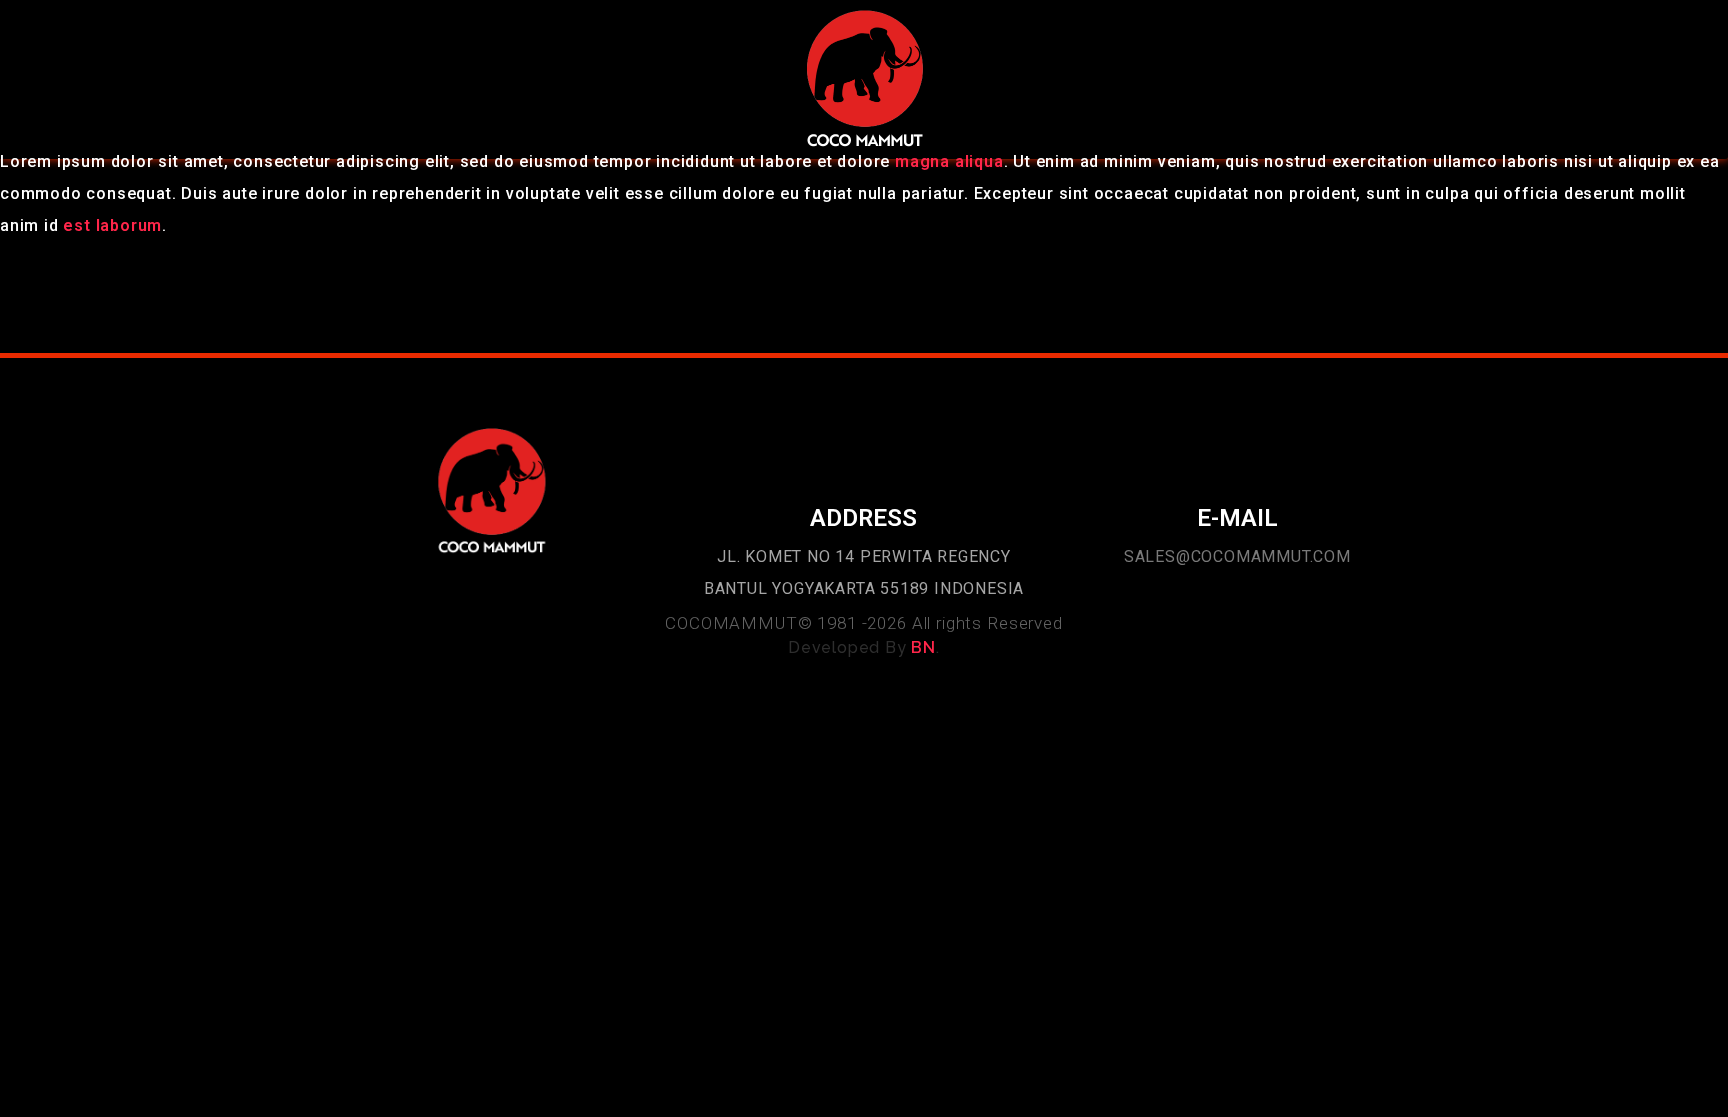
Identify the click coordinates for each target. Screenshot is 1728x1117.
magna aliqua (949, 161)
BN (923, 647)
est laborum (112, 225)
